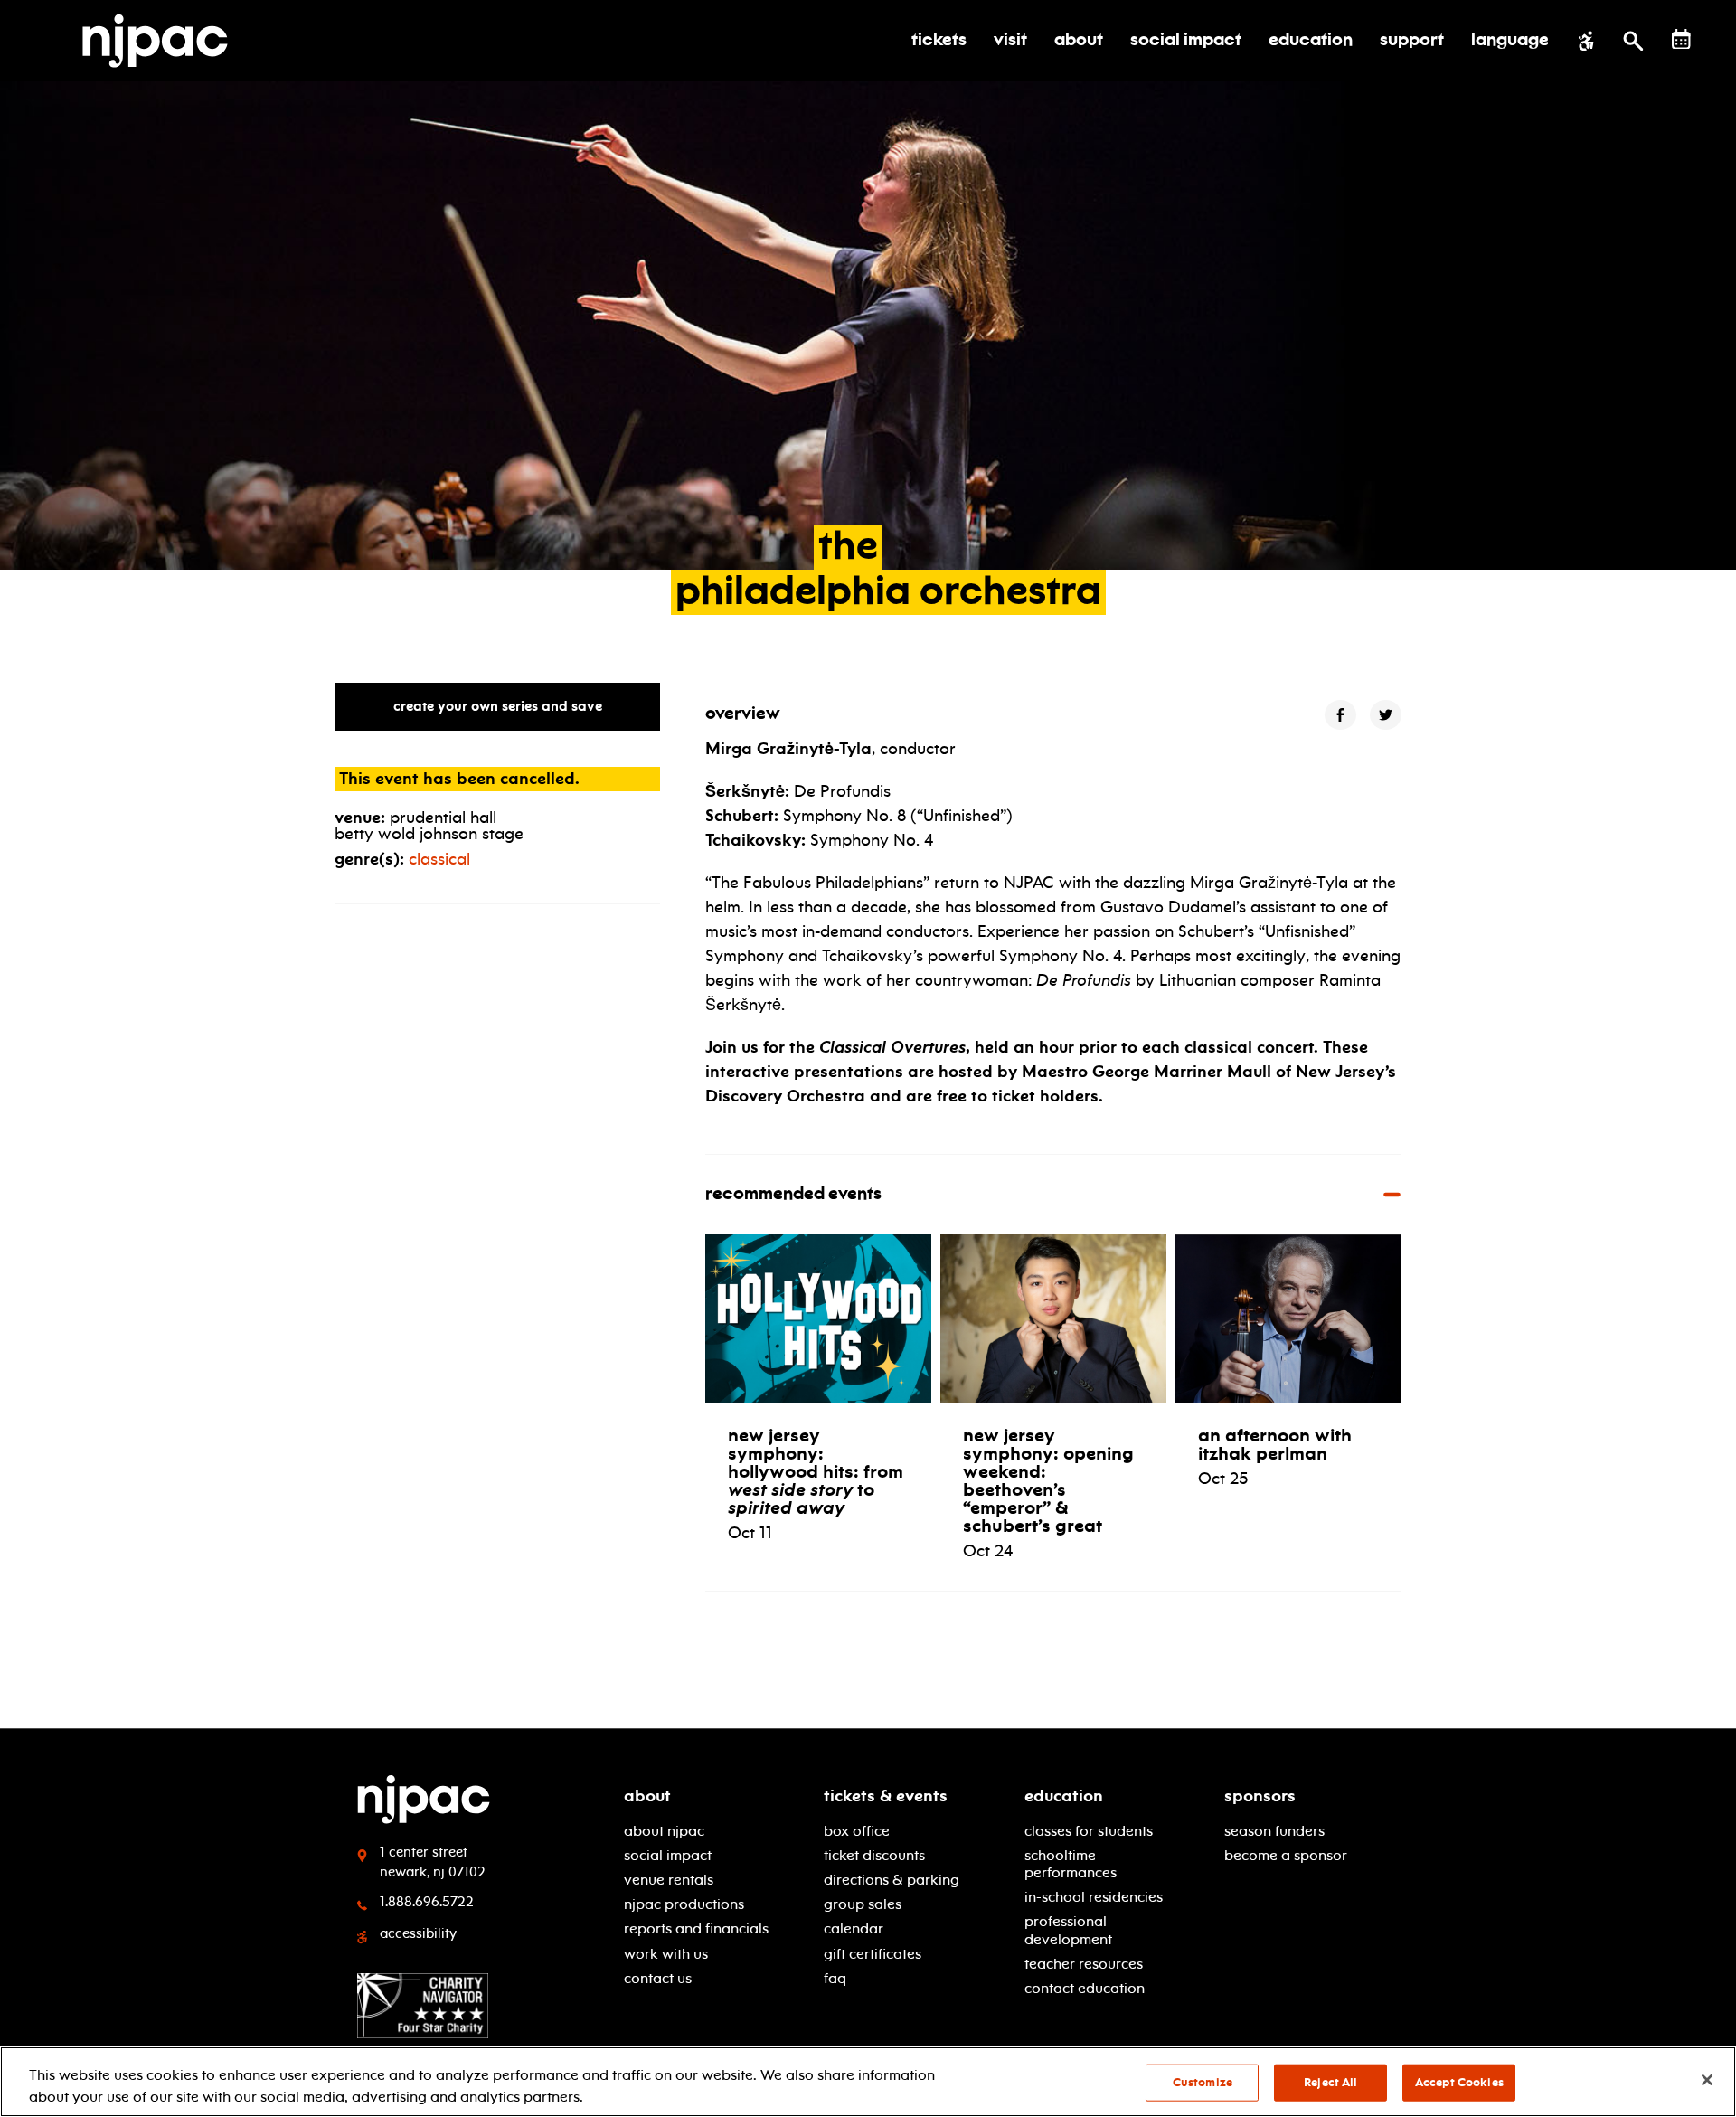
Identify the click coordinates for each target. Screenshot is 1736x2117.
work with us (666, 1954)
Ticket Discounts (874, 1855)
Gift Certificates (873, 1954)
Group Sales (863, 1904)
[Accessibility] (1586, 41)
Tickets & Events (886, 1796)
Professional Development (1068, 1930)
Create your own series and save (498, 706)
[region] (868, 2082)
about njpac (664, 1831)
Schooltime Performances (1071, 1864)
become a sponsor (1286, 1855)
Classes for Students (1089, 1831)
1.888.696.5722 (427, 1902)
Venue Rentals (669, 1880)
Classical (439, 859)
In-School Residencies (1094, 1897)
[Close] (1707, 2080)
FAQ (835, 1978)
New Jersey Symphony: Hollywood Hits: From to (816, 1471)
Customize (1203, 2083)
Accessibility (418, 1933)
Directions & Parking (892, 1880)
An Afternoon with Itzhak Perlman (1275, 1444)
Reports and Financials (696, 1928)
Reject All (1330, 2083)
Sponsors (1260, 1796)
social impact (668, 1855)
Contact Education (1085, 1988)
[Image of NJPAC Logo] (162, 41)
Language (1510, 41)
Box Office (857, 1831)
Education (1064, 1796)
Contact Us (658, 1978)
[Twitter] (1386, 715)
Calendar (854, 1928)
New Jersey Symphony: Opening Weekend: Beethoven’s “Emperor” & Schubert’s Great (1048, 1480)
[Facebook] (1340, 715)
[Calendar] (1681, 39)
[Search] (1633, 41)
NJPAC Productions (684, 1904)
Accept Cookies (1459, 2083)
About (647, 1796)
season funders (1274, 1831)
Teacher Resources (1084, 1964)
